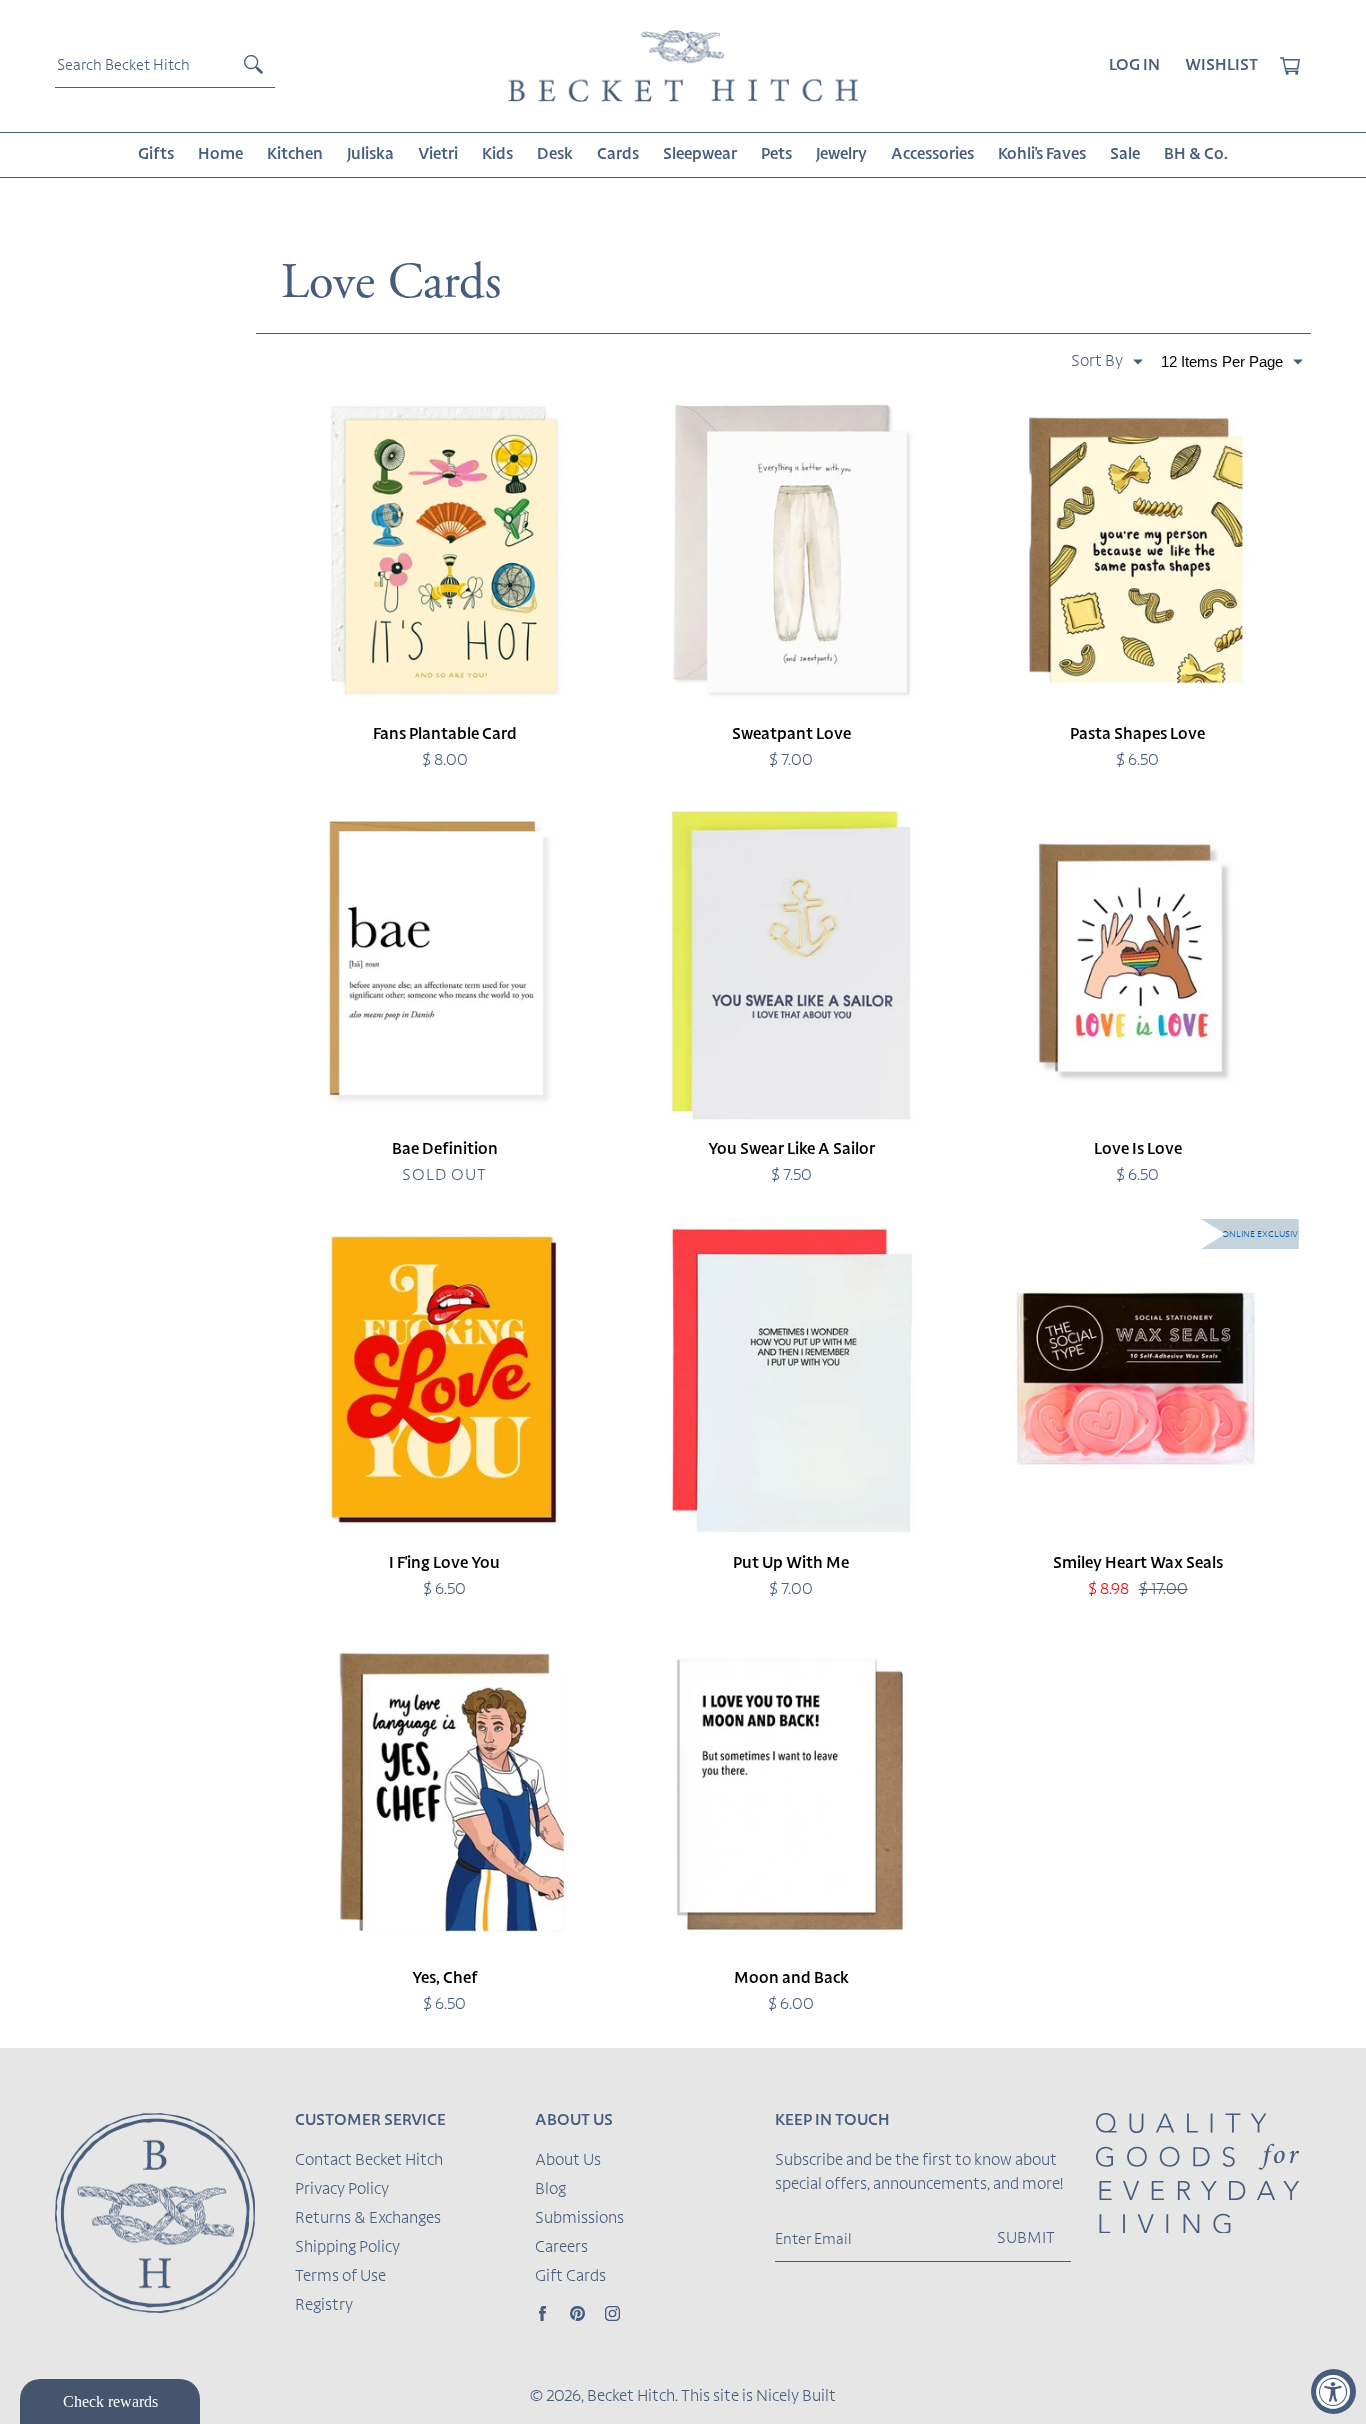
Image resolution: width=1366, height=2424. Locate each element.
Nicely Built (796, 2397)
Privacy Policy (342, 2190)
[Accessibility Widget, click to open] (1333, 2391)
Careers (561, 2248)
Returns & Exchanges (368, 2219)
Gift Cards (570, 2277)
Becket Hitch (631, 2397)
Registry (324, 2306)
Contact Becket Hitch (369, 2161)
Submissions (579, 2219)
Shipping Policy (347, 2248)
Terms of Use (340, 2277)
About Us (568, 2161)
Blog (550, 2190)
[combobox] (165, 66)
